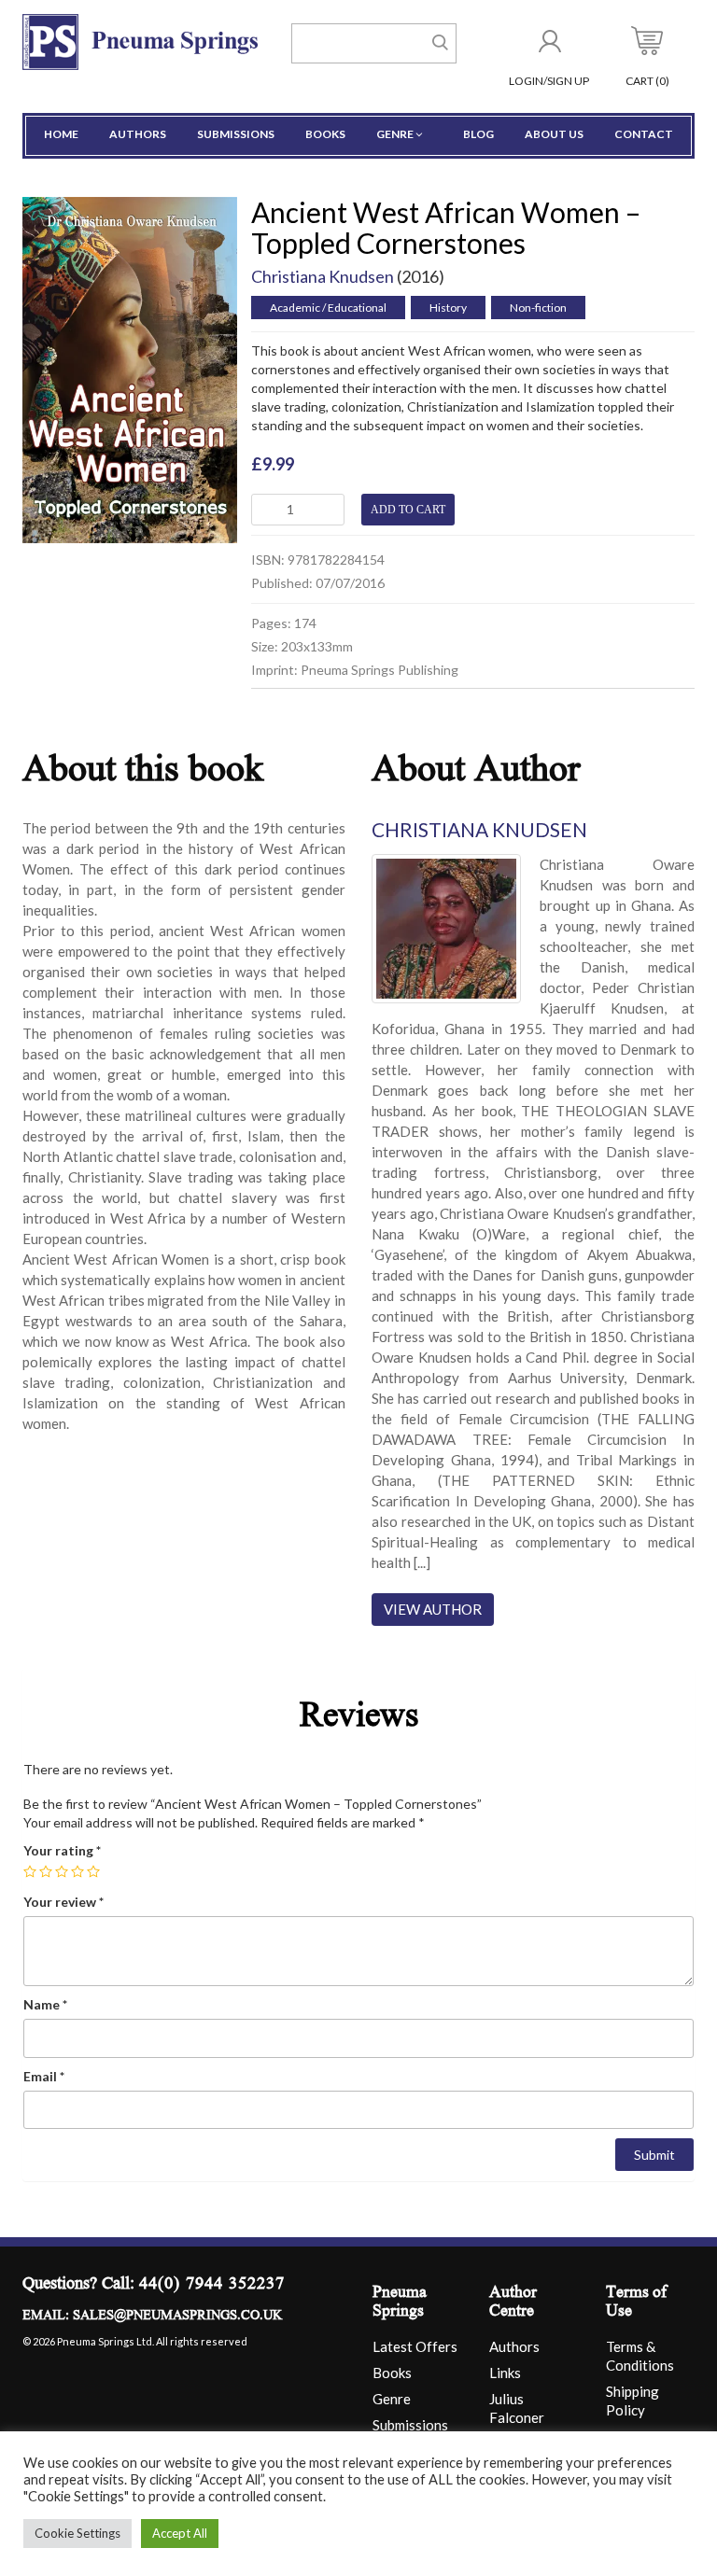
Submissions (236, 134)
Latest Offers (415, 2346)
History (448, 308)
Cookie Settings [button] (77, 2533)
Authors (138, 134)
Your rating (62, 1850)
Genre (395, 134)
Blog (478, 134)
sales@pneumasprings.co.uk (177, 2317)
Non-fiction (538, 308)
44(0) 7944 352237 (212, 2285)
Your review (63, 1902)
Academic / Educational (328, 308)
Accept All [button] (180, 2533)
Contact (644, 134)
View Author (433, 1609)
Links (505, 2373)
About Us (554, 134)
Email (44, 2076)
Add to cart (408, 510)
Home (61, 134)
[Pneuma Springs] (140, 41)
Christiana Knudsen (323, 276)
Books (325, 134)
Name (45, 2004)
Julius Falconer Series (517, 2417)
